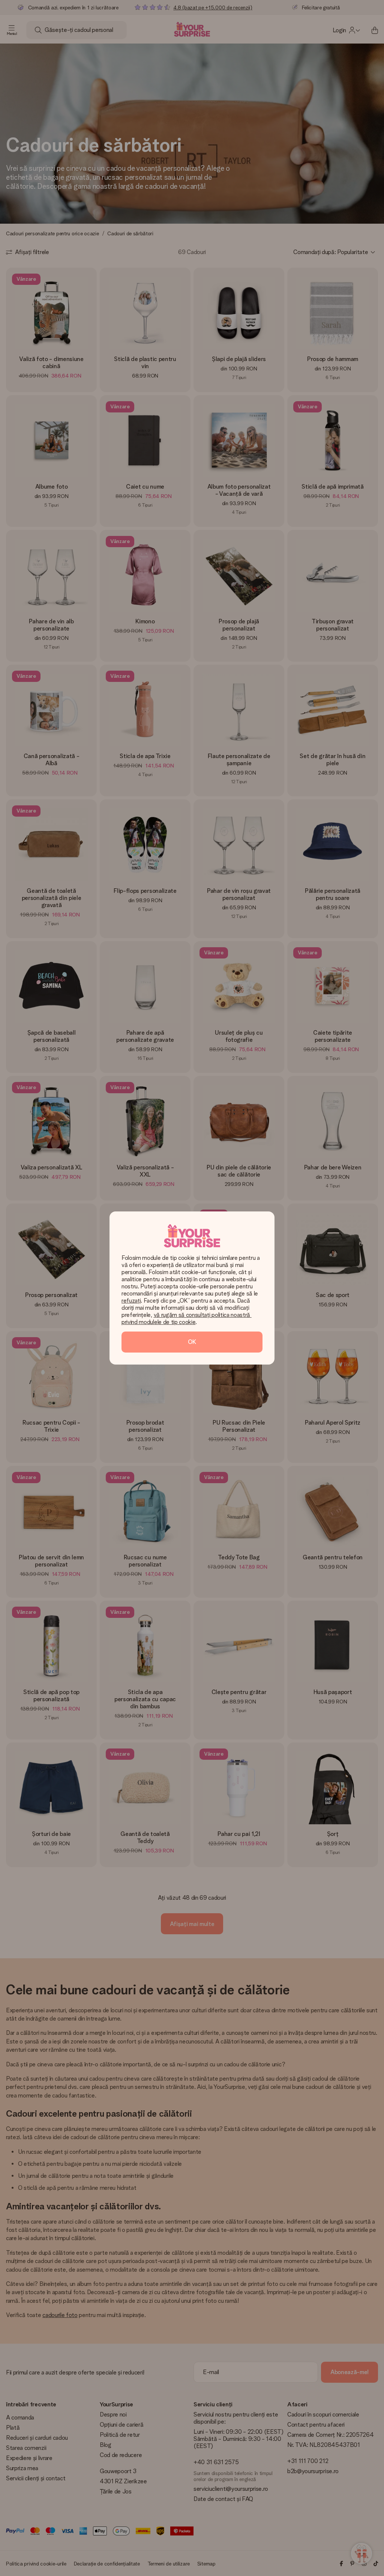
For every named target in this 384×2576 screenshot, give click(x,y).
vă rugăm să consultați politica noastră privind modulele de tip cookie (187, 1318)
